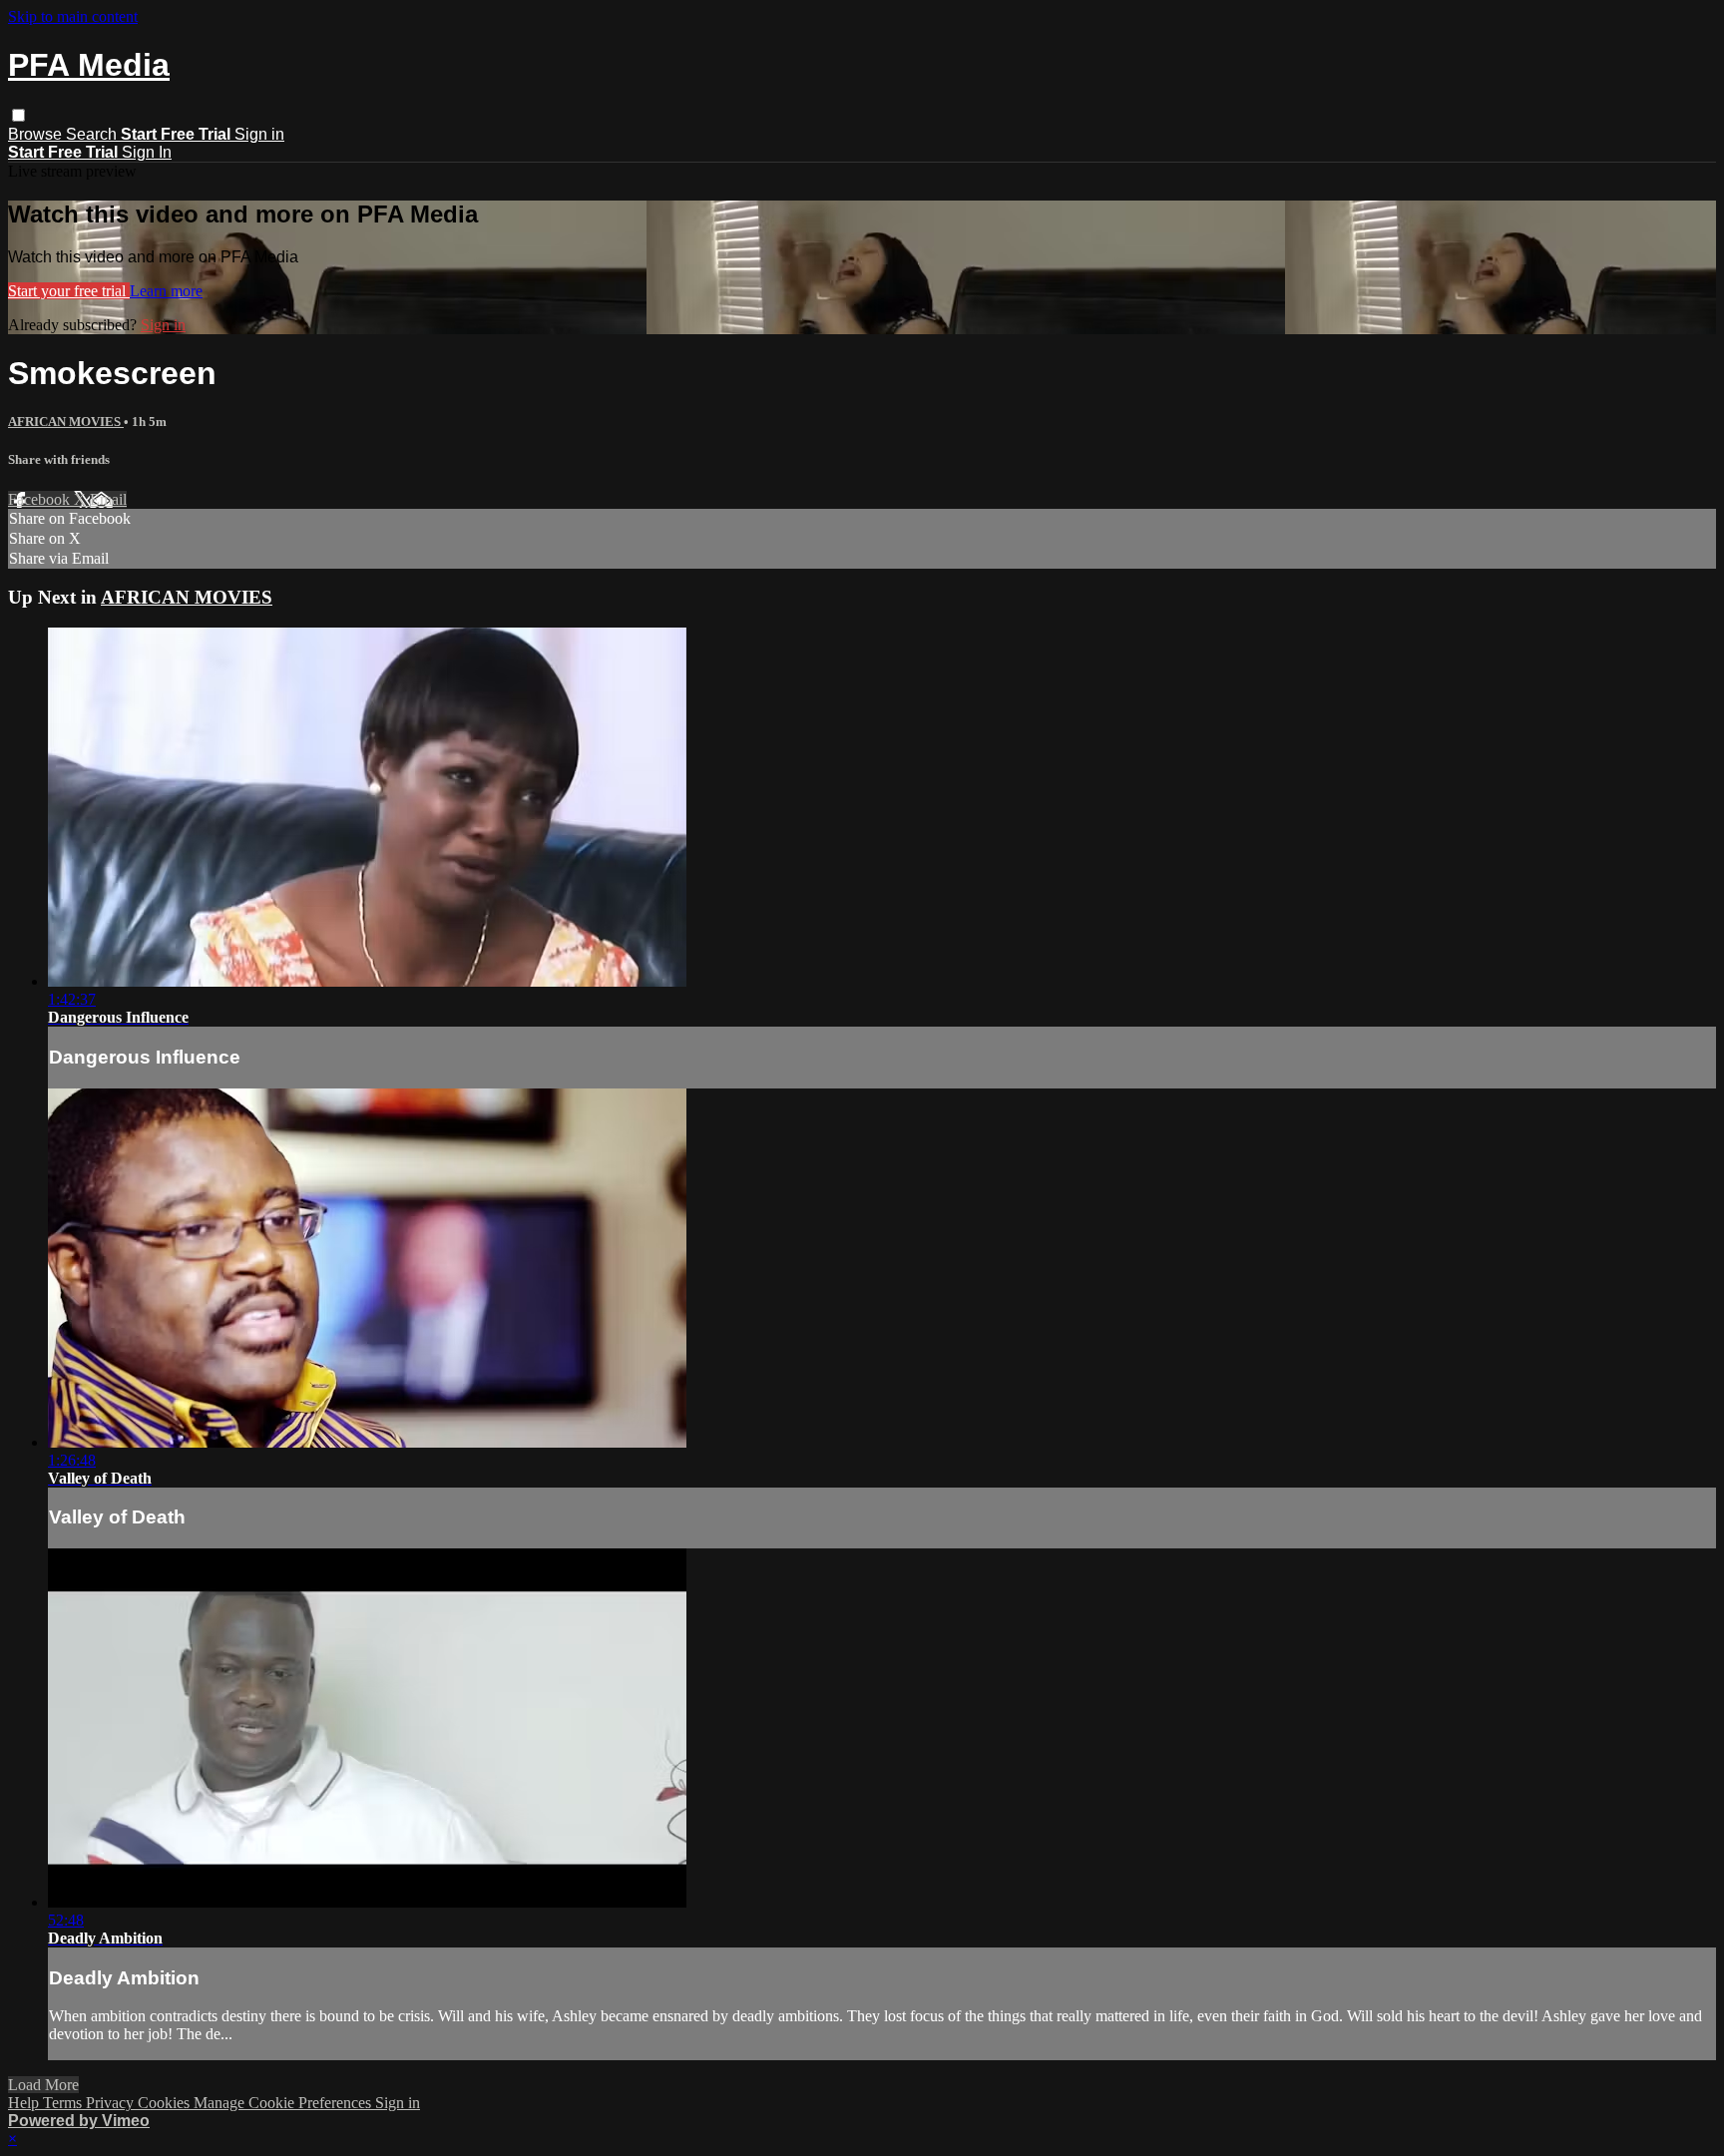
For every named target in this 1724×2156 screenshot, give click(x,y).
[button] (18, 115)
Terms (64, 2103)
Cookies (166, 2103)
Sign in (259, 134)
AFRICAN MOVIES (66, 422)
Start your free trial (69, 291)
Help (25, 2103)
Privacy (112, 2103)
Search (93, 134)
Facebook (41, 499)
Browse (37, 134)
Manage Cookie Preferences (284, 2103)
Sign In (147, 152)
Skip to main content (73, 16)
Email (108, 499)
